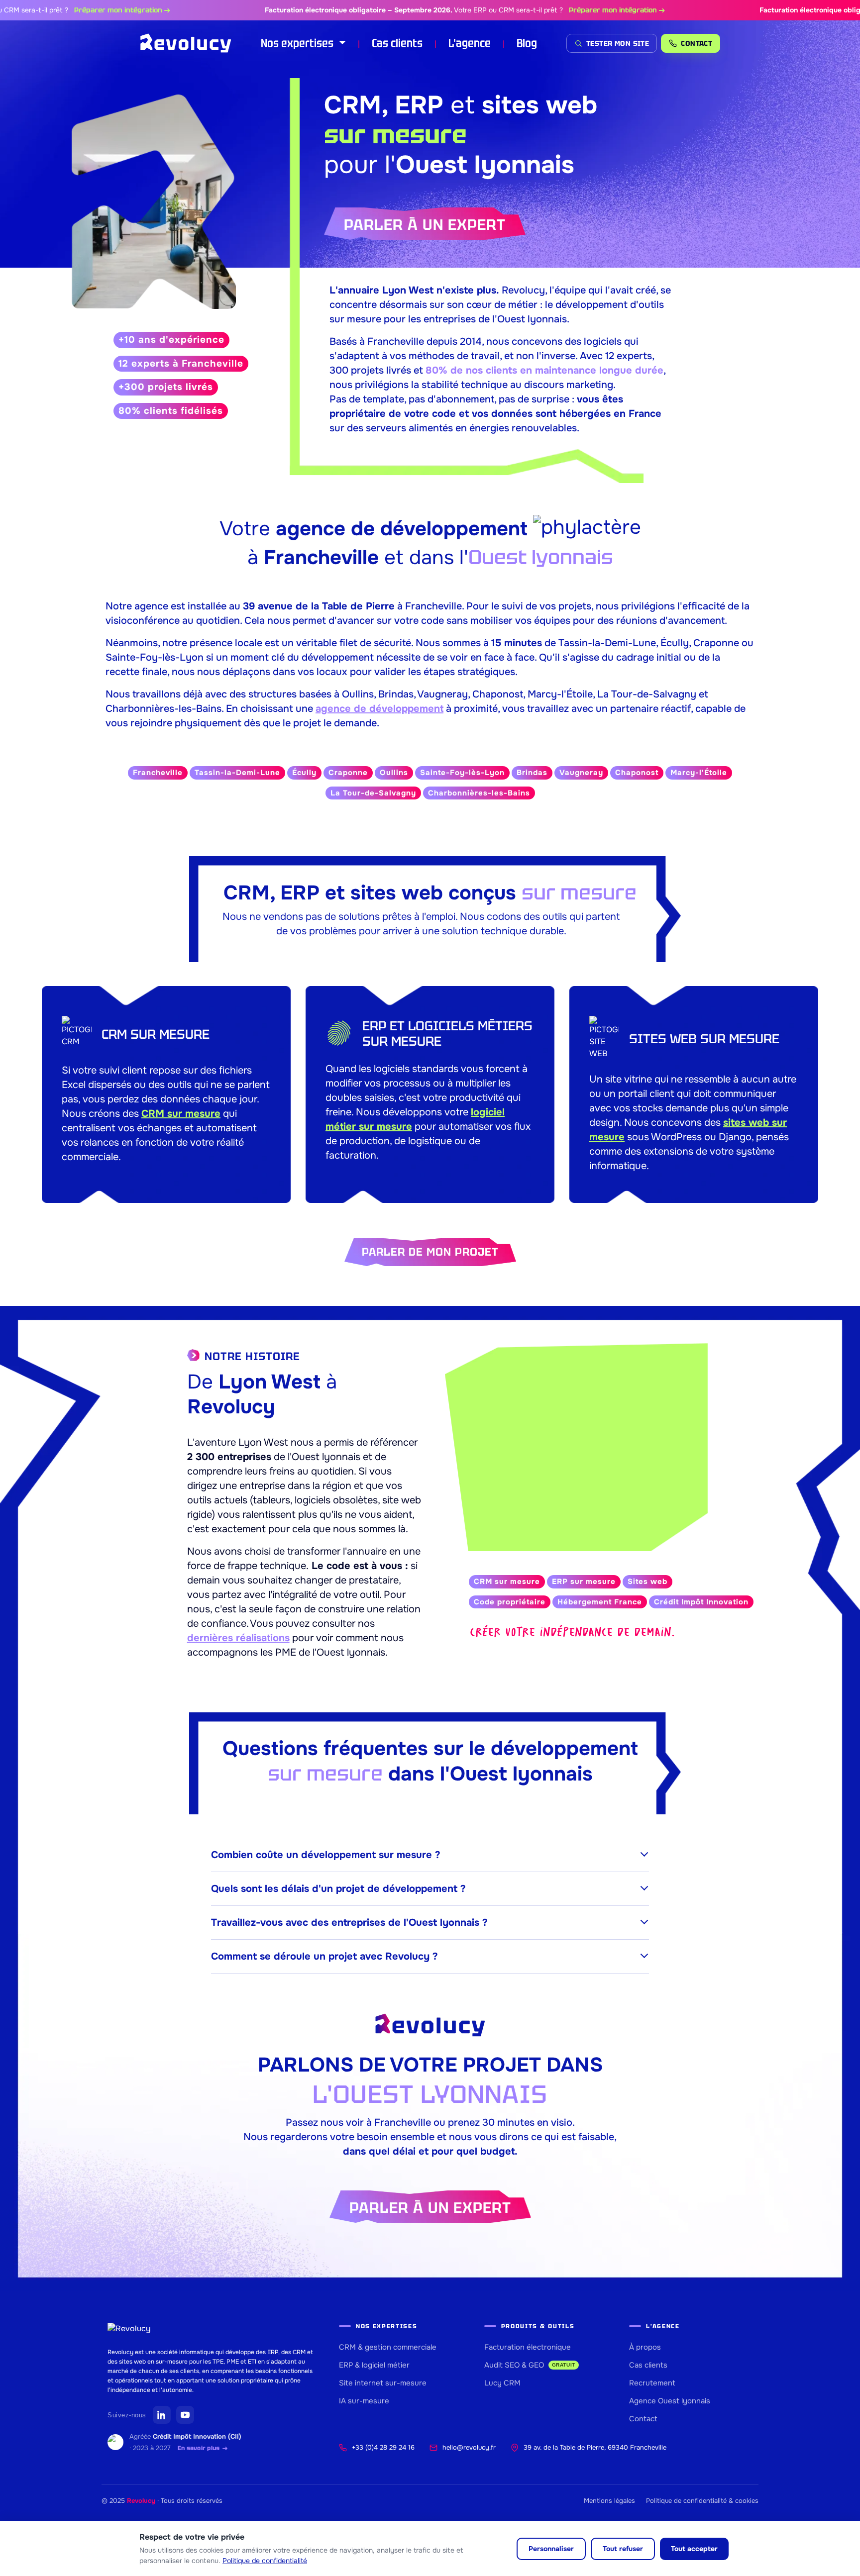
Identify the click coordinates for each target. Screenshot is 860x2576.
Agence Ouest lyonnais (670, 2401)
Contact (643, 2419)
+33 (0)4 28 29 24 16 (383, 2447)
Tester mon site (618, 43)
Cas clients (397, 43)
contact (697, 43)
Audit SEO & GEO (530, 2365)
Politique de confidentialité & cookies (702, 2501)
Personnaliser (551, 2549)
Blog (527, 43)
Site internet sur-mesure (383, 2383)
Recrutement (652, 2383)
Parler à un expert (425, 225)
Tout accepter (694, 2549)
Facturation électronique (528, 2347)
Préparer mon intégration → (75, 10)
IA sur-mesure (364, 2401)
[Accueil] (186, 43)
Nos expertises (298, 43)
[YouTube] (185, 2415)
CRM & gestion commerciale (388, 2347)
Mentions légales (609, 2501)
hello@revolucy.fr (469, 2447)
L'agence (470, 43)
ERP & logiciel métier (374, 2365)
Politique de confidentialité (265, 2561)
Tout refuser (623, 2549)
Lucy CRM (502, 2383)
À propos (645, 2347)
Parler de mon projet (430, 1252)
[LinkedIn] (162, 2415)
